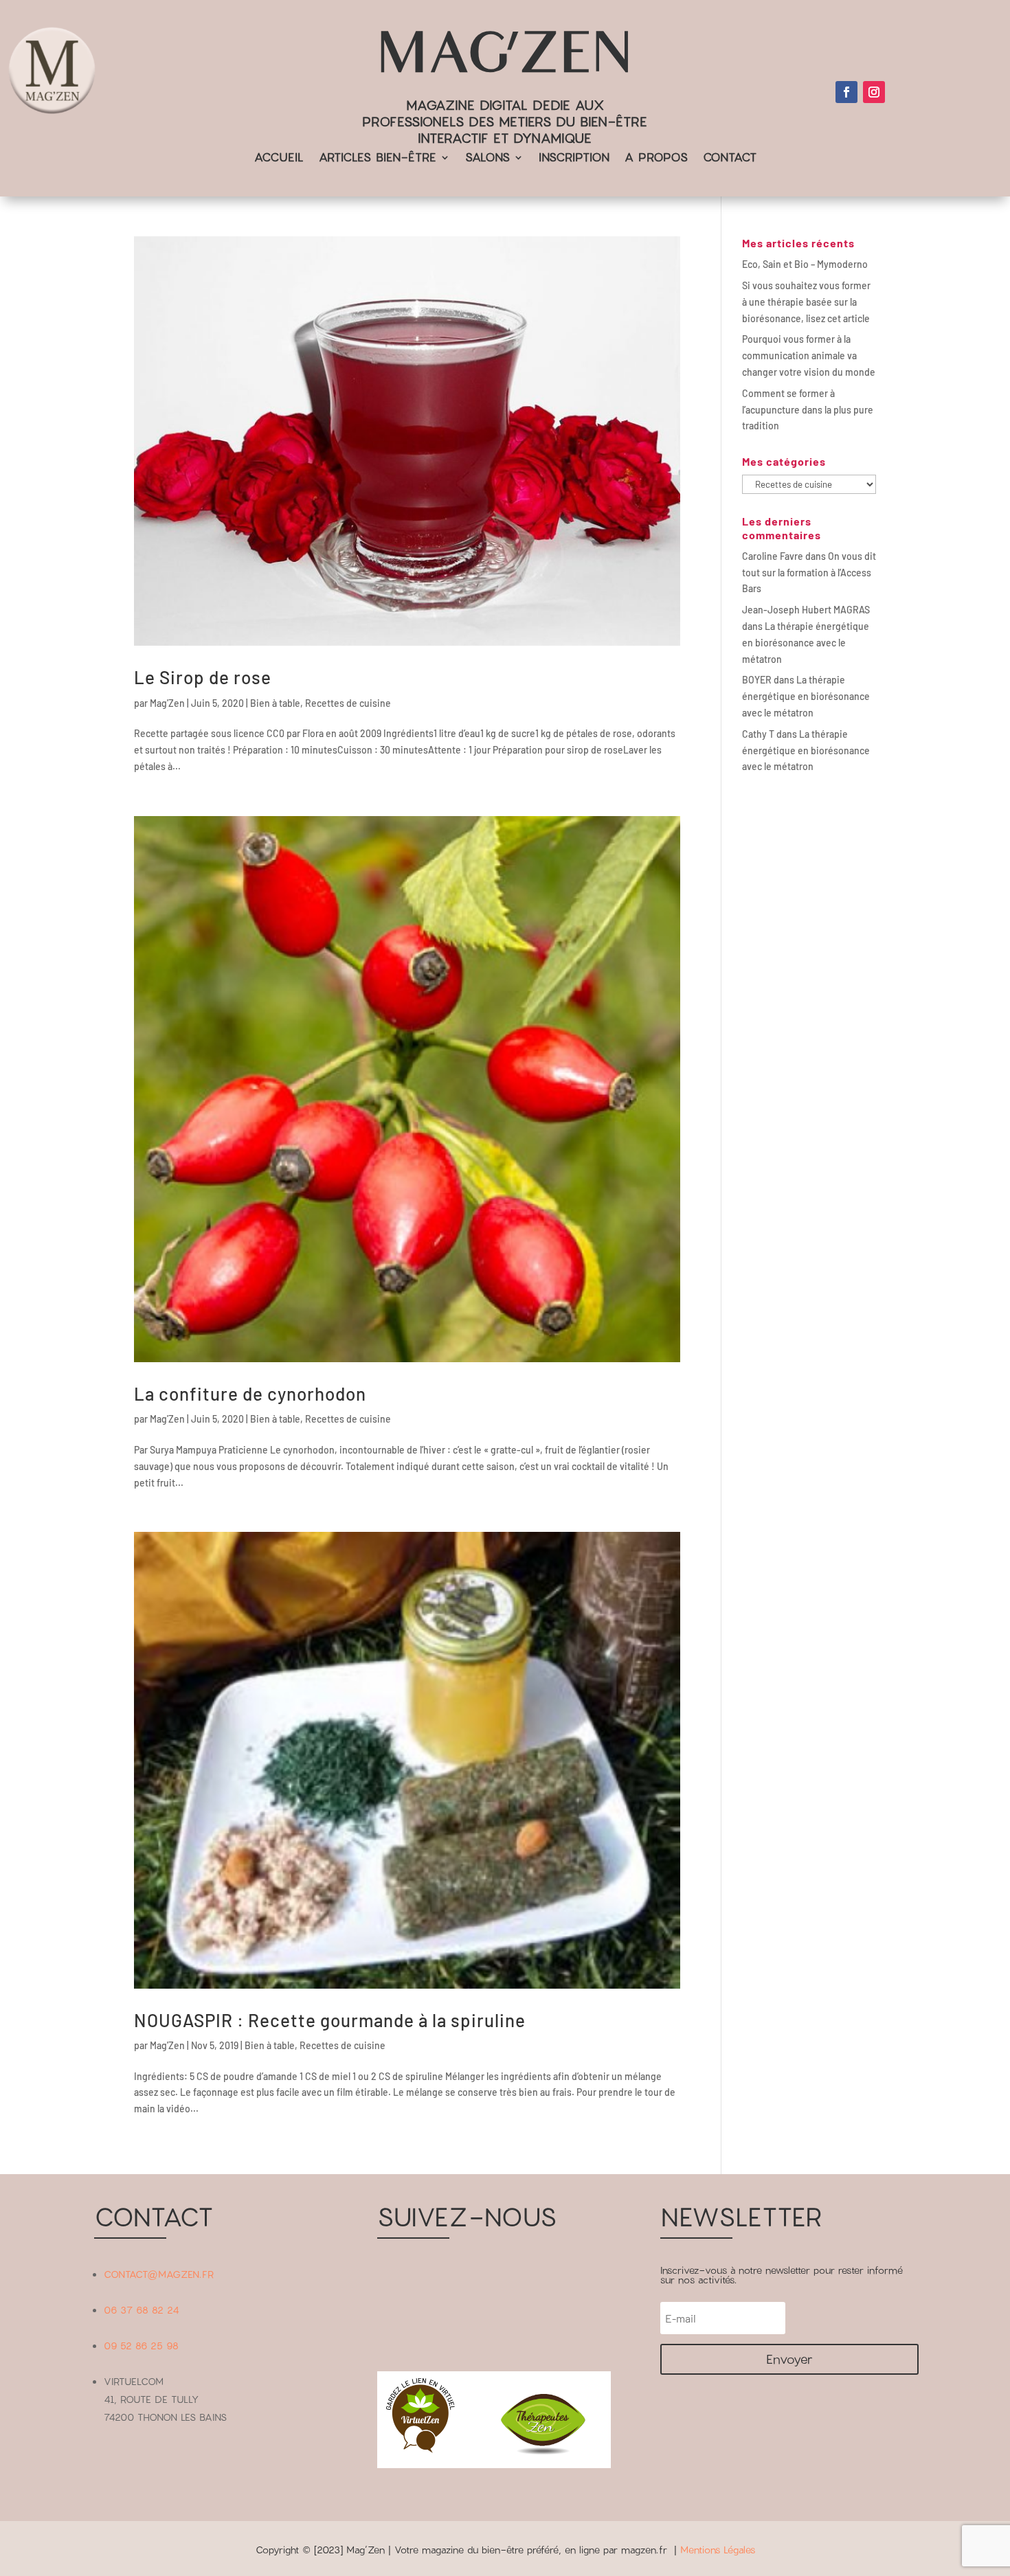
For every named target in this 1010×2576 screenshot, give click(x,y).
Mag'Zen (167, 703)
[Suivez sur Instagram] (874, 92)
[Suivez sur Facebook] (846, 92)
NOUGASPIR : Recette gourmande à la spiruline (330, 2020)
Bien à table (275, 703)
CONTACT (730, 158)
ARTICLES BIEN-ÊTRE (378, 158)
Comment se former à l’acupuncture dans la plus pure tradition (808, 410)
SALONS (487, 158)
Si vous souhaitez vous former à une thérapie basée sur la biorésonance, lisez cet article (806, 302)
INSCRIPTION (574, 158)
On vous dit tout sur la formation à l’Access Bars (809, 573)
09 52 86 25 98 (141, 2346)
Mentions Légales (718, 2550)
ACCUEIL (279, 158)
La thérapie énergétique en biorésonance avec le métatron (806, 643)
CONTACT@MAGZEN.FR (159, 2274)
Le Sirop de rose (203, 677)
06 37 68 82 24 (142, 2310)
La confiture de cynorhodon (250, 1393)
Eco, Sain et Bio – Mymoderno (805, 264)
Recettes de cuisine (348, 703)
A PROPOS (656, 158)
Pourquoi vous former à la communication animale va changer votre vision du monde (809, 355)
